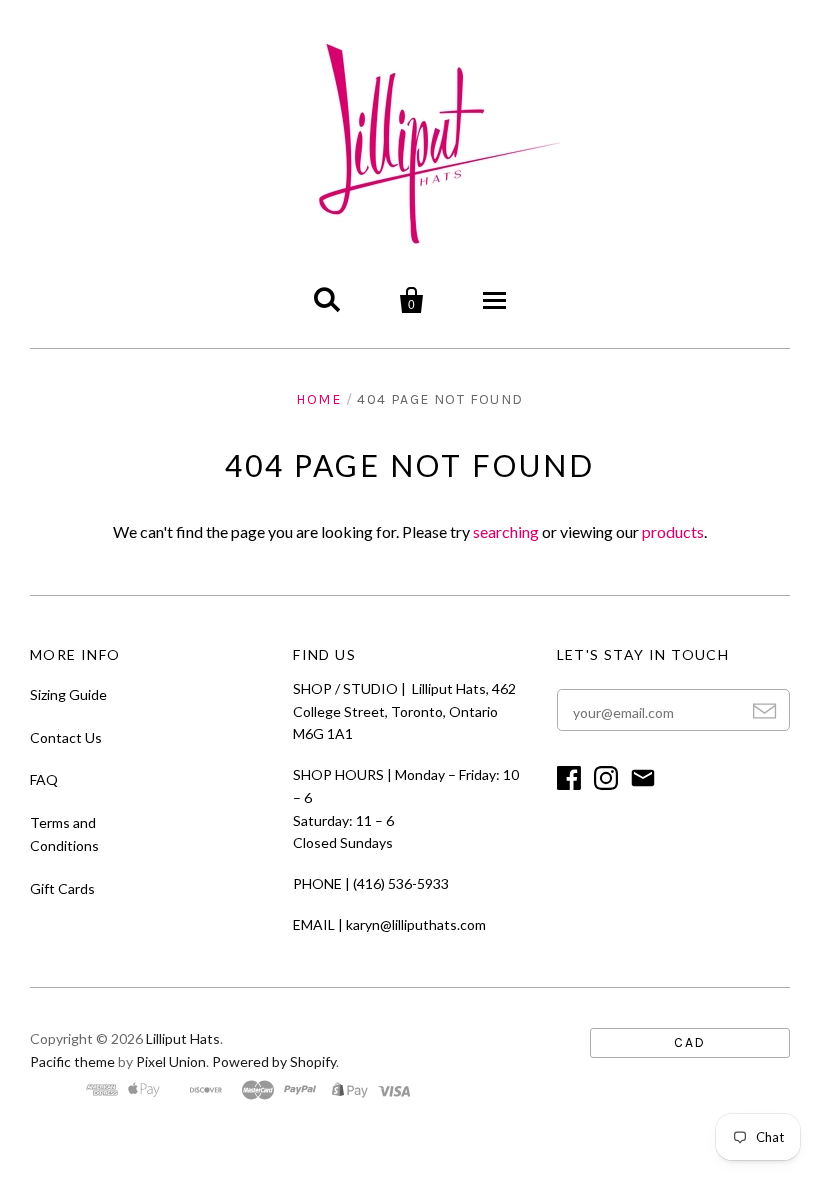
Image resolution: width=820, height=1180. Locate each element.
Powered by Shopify (274, 1061)
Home (318, 399)
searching (506, 531)
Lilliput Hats (183, 1038)
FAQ (44, 779)
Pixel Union (171, 1061)
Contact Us (66, 737)
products (673, 531)
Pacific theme (72, 1061)
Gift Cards (62, 888)
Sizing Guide (68, 694)
